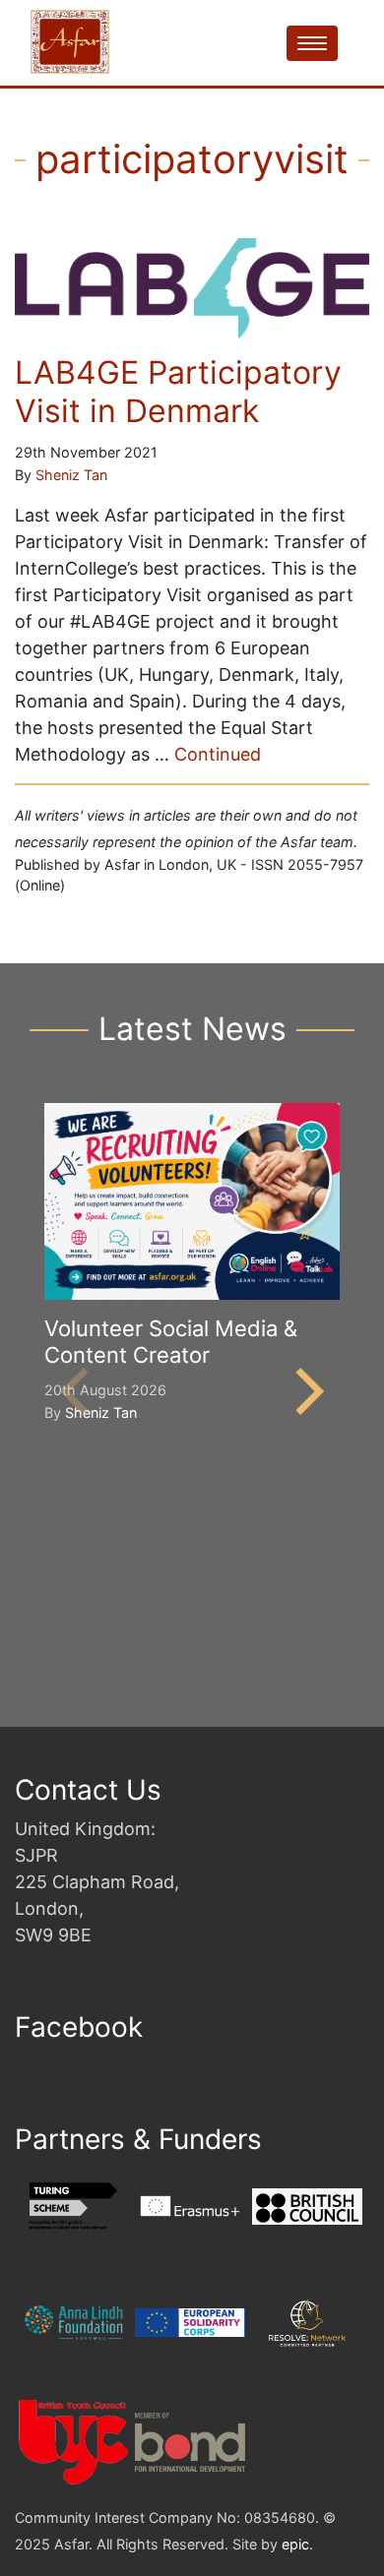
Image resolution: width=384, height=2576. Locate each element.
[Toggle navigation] (312, 43)
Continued (218, 754)
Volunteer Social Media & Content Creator (171, 1341)
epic (295, 2544)
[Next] (305, 1391)
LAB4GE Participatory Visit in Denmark (178, 391)
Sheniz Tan (71, 475)
